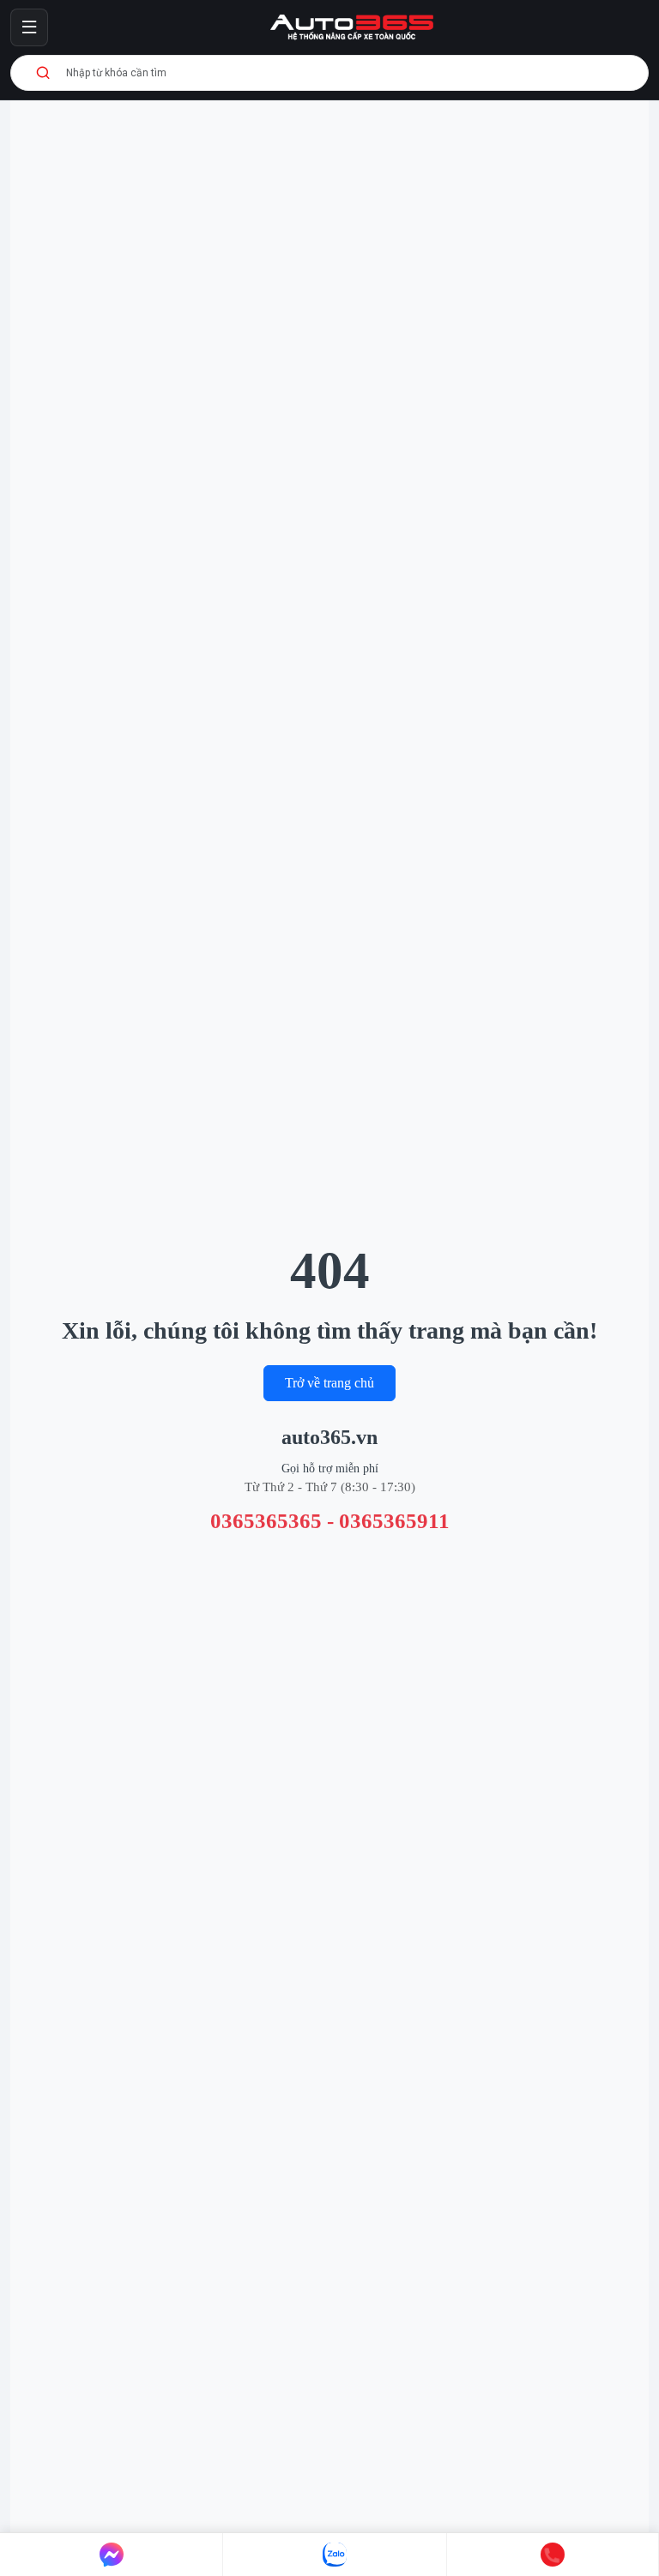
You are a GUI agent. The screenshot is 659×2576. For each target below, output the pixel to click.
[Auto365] (352, 27)
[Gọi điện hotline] (553, 2555)
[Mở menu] (29, 27)
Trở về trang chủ (329, 1383)
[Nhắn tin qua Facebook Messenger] (112, 2555)
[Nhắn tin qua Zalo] (335, 2555)
